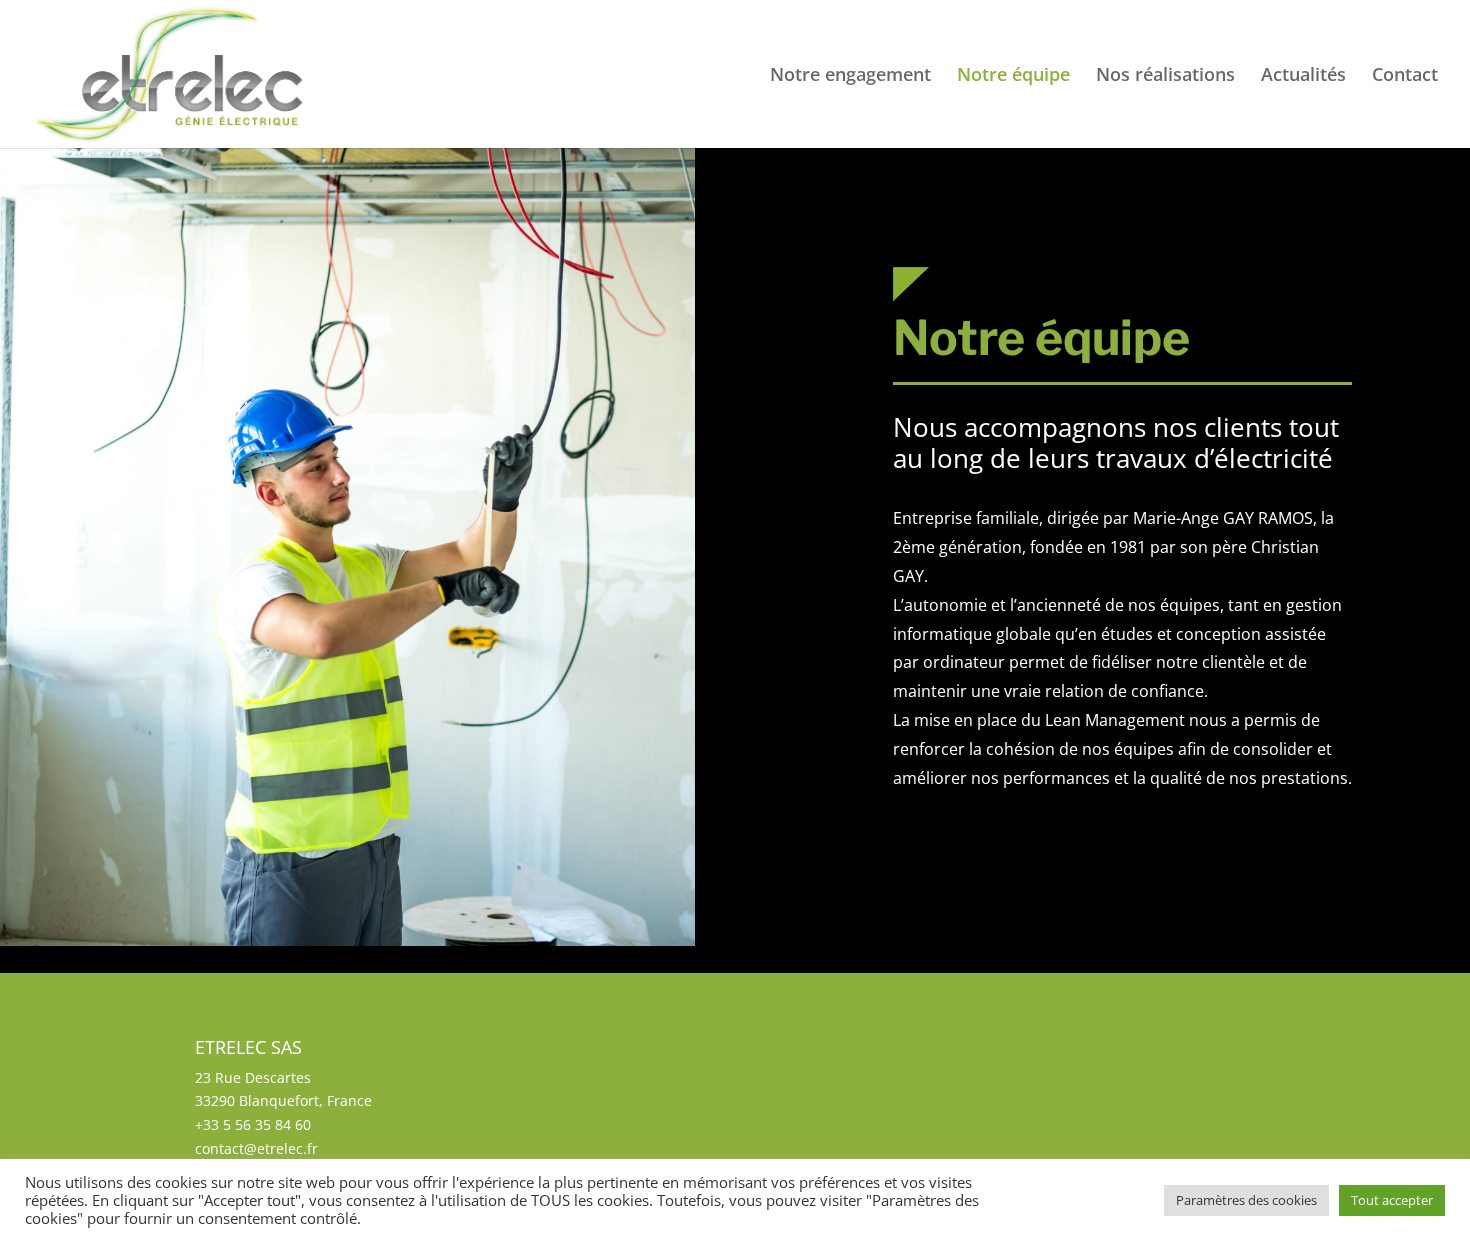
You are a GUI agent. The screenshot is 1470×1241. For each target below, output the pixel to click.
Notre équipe (1013, 76)
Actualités (1303, 76)
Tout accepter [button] (1392, 1200)
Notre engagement (850, 76)
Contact (1405, 76)
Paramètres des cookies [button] (1246, 1200)
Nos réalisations (1165, 76)
